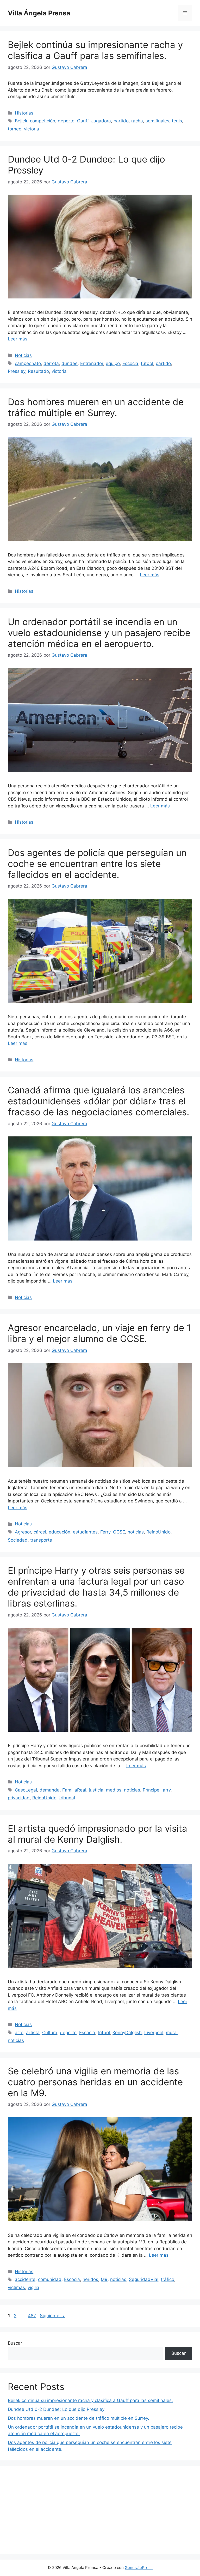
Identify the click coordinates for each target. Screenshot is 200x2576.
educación (60, 1532)
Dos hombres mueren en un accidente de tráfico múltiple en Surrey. (96, 407)
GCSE (119, 1532)
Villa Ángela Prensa (39, 13)
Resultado (38, 371)
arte (19, 2033)
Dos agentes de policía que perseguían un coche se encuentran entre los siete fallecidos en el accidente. (97, 864)
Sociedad (18, 1540)
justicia (96, 1790)
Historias (24, 113)
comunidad (50, 2279)
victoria (32, 129)
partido (121, 121)
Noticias (23, 355)
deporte (66, 121)
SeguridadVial (144, 2279)
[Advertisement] (100, 2510)
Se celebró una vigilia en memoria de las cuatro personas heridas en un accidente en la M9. (95, 2082)
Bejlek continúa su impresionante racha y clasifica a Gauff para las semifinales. (95, 50)
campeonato (28, 363)
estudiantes (85, 1532)
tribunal (67, 1798)
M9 (104, 2279)
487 (32, 2316)
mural (172, 2033)
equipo (113, 363)
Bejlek (21, 121)
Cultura (50, 2033)
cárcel (40, 1532)
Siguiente (52, 2316)
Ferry (105, 1532)
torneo (15, 129)
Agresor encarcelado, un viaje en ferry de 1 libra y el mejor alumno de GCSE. (99, 1333)
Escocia (130, 363)
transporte (41, 1540)
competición (43, 121)
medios (114, 1790)
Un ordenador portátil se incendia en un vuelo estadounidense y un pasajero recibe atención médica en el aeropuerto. (99, 633)
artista (33, 2033)
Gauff (83, 121)
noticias (136, 1532)
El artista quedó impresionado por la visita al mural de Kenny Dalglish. (98, 1834)
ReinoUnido (158, 1532)
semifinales (157, 121)
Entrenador (92, 363)
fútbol (147, 363)
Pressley (17, 371)
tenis (177, 121)
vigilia (33, 2287)
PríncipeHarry (157, 1790)
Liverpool (154, 2033)
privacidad (19, 1798)
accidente (25, 2279)
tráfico (168, 2279)
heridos (90, 2279)
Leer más (18, 339)
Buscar (15, 2343)
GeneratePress (139, 2568)
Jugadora (101, 121)
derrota (51, 363)
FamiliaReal (74, 1790)
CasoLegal (26, 1790)
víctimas (16, 2287)
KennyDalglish (127, 2033)
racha (137, 121)
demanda (50, 1790)
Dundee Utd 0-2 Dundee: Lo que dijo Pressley (56, 2409)
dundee (70, 363)
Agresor (23, 1532)
